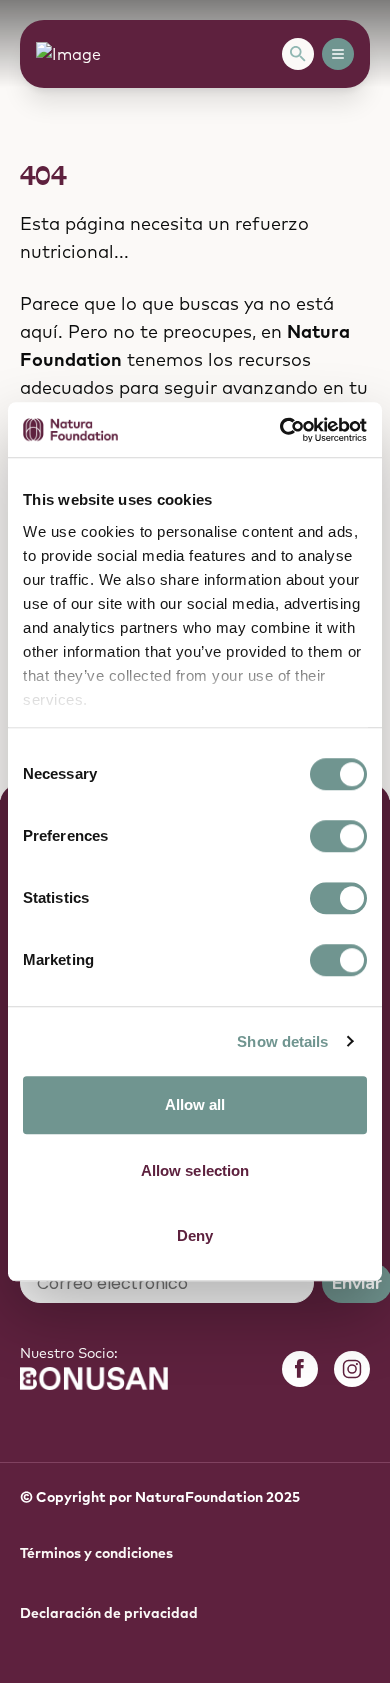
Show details (282, 1041)
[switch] (338, 836)
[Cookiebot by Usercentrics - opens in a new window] (280, 430)
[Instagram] (352, 1369)
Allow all (195, 1104)
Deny (195, 1235)
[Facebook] (300, 1369)
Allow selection (195, 1170)
